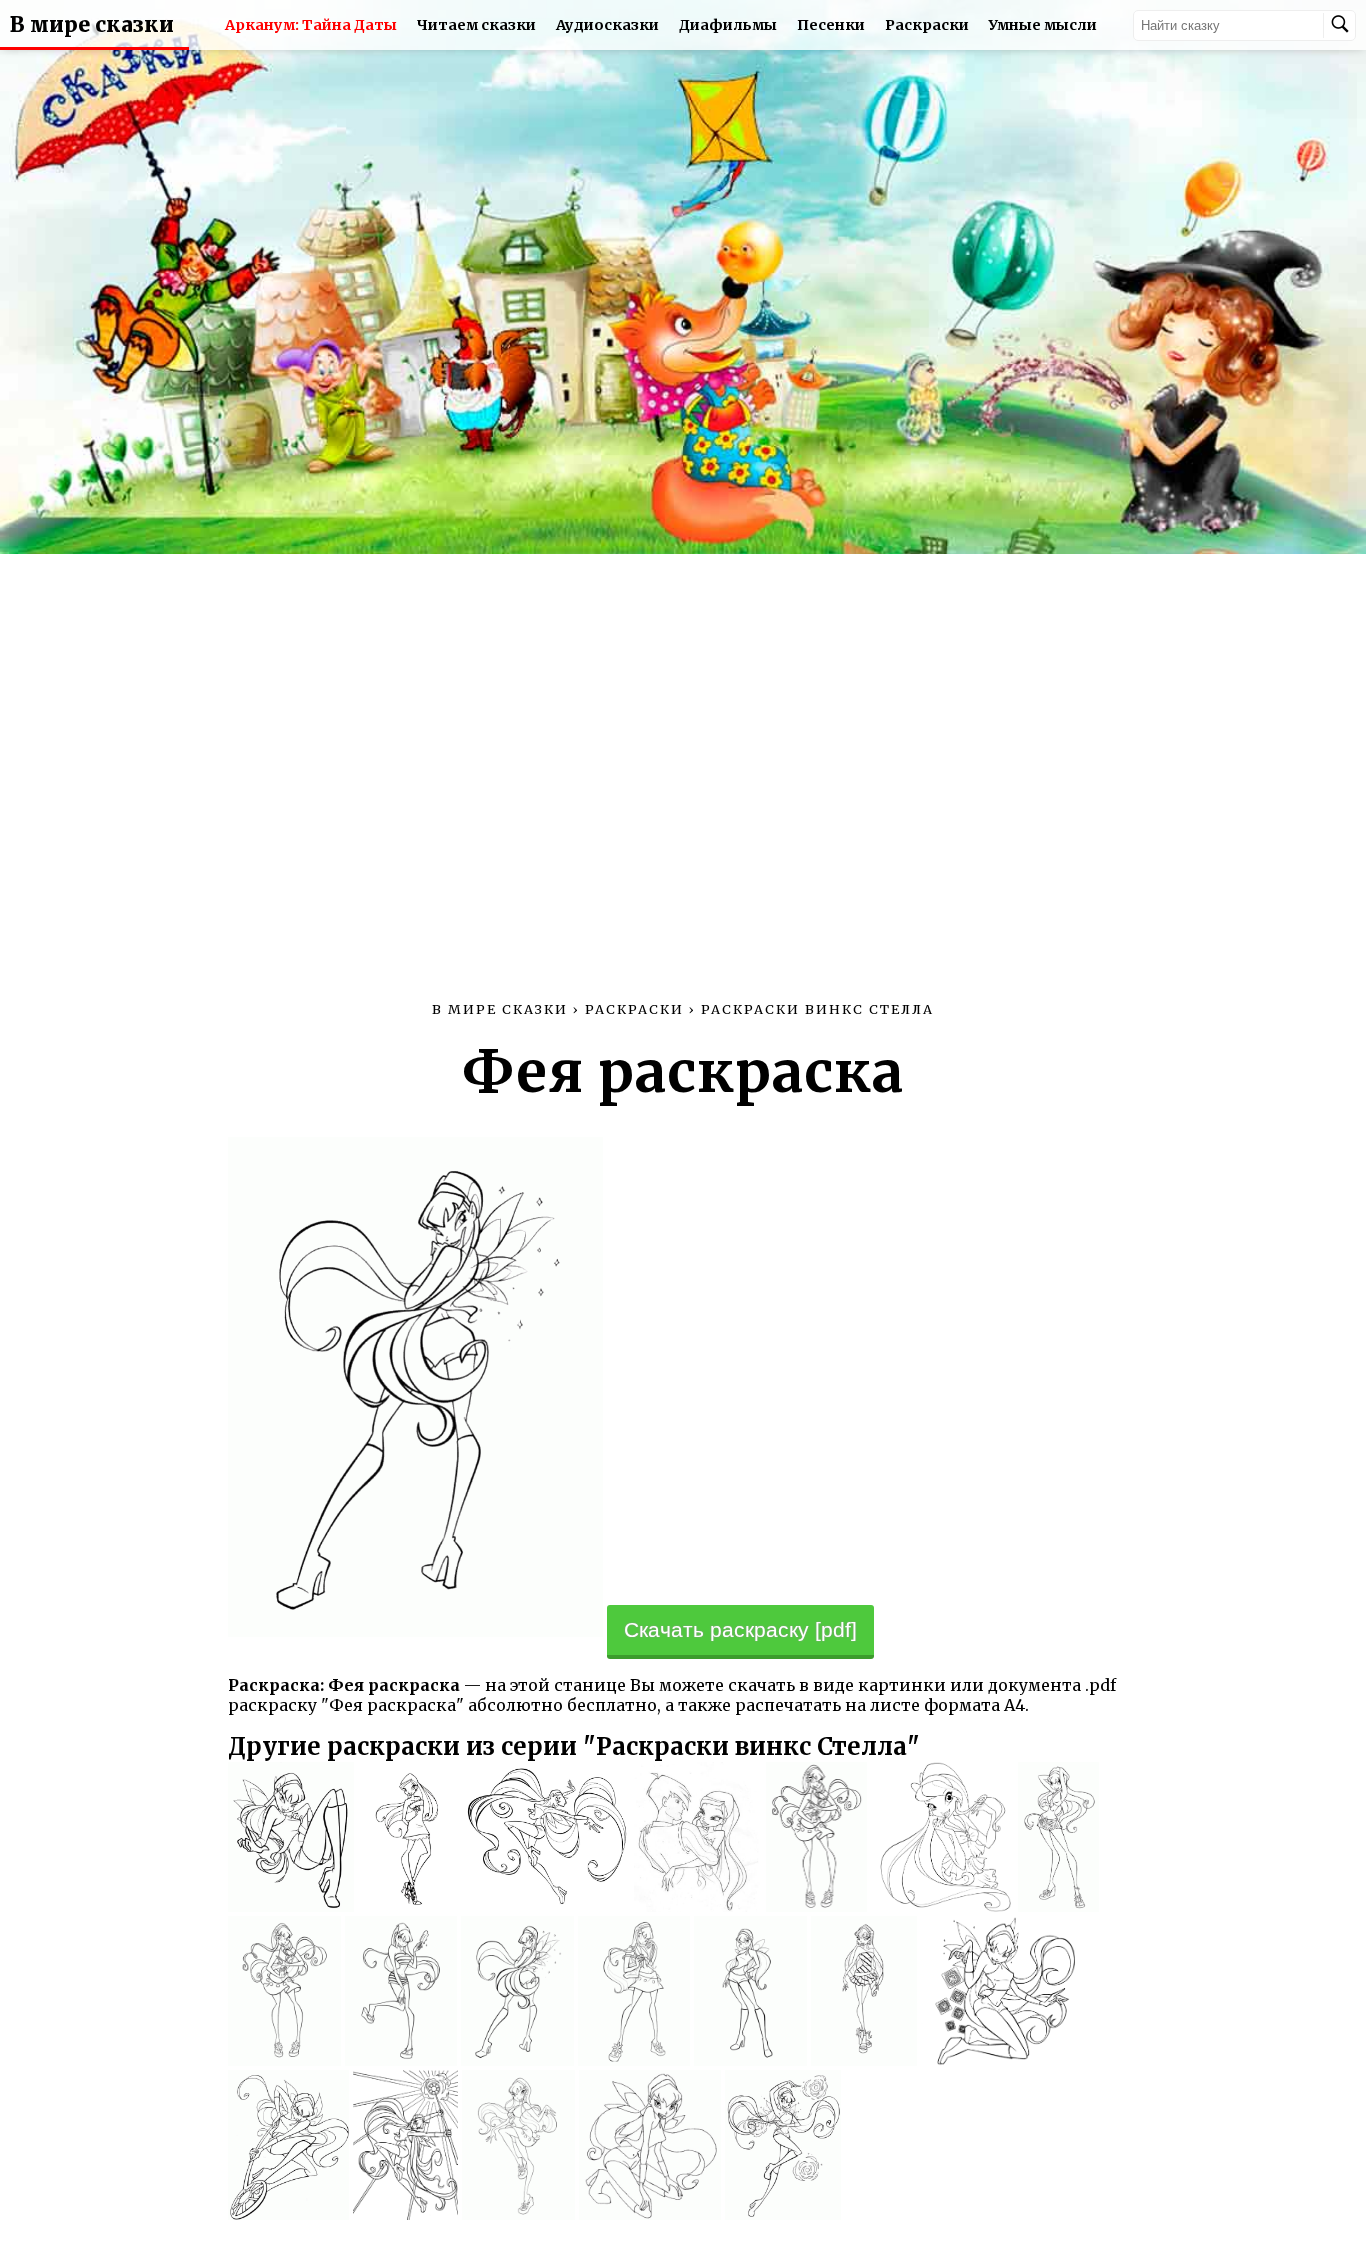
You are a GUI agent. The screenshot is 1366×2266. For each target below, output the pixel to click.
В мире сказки (92, 25)
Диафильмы (728, 25)
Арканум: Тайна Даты (311, 25)
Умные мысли (1043, 25)
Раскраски (927, 25)
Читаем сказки (476, 25)
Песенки (831, 25)
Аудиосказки (607, 25)
